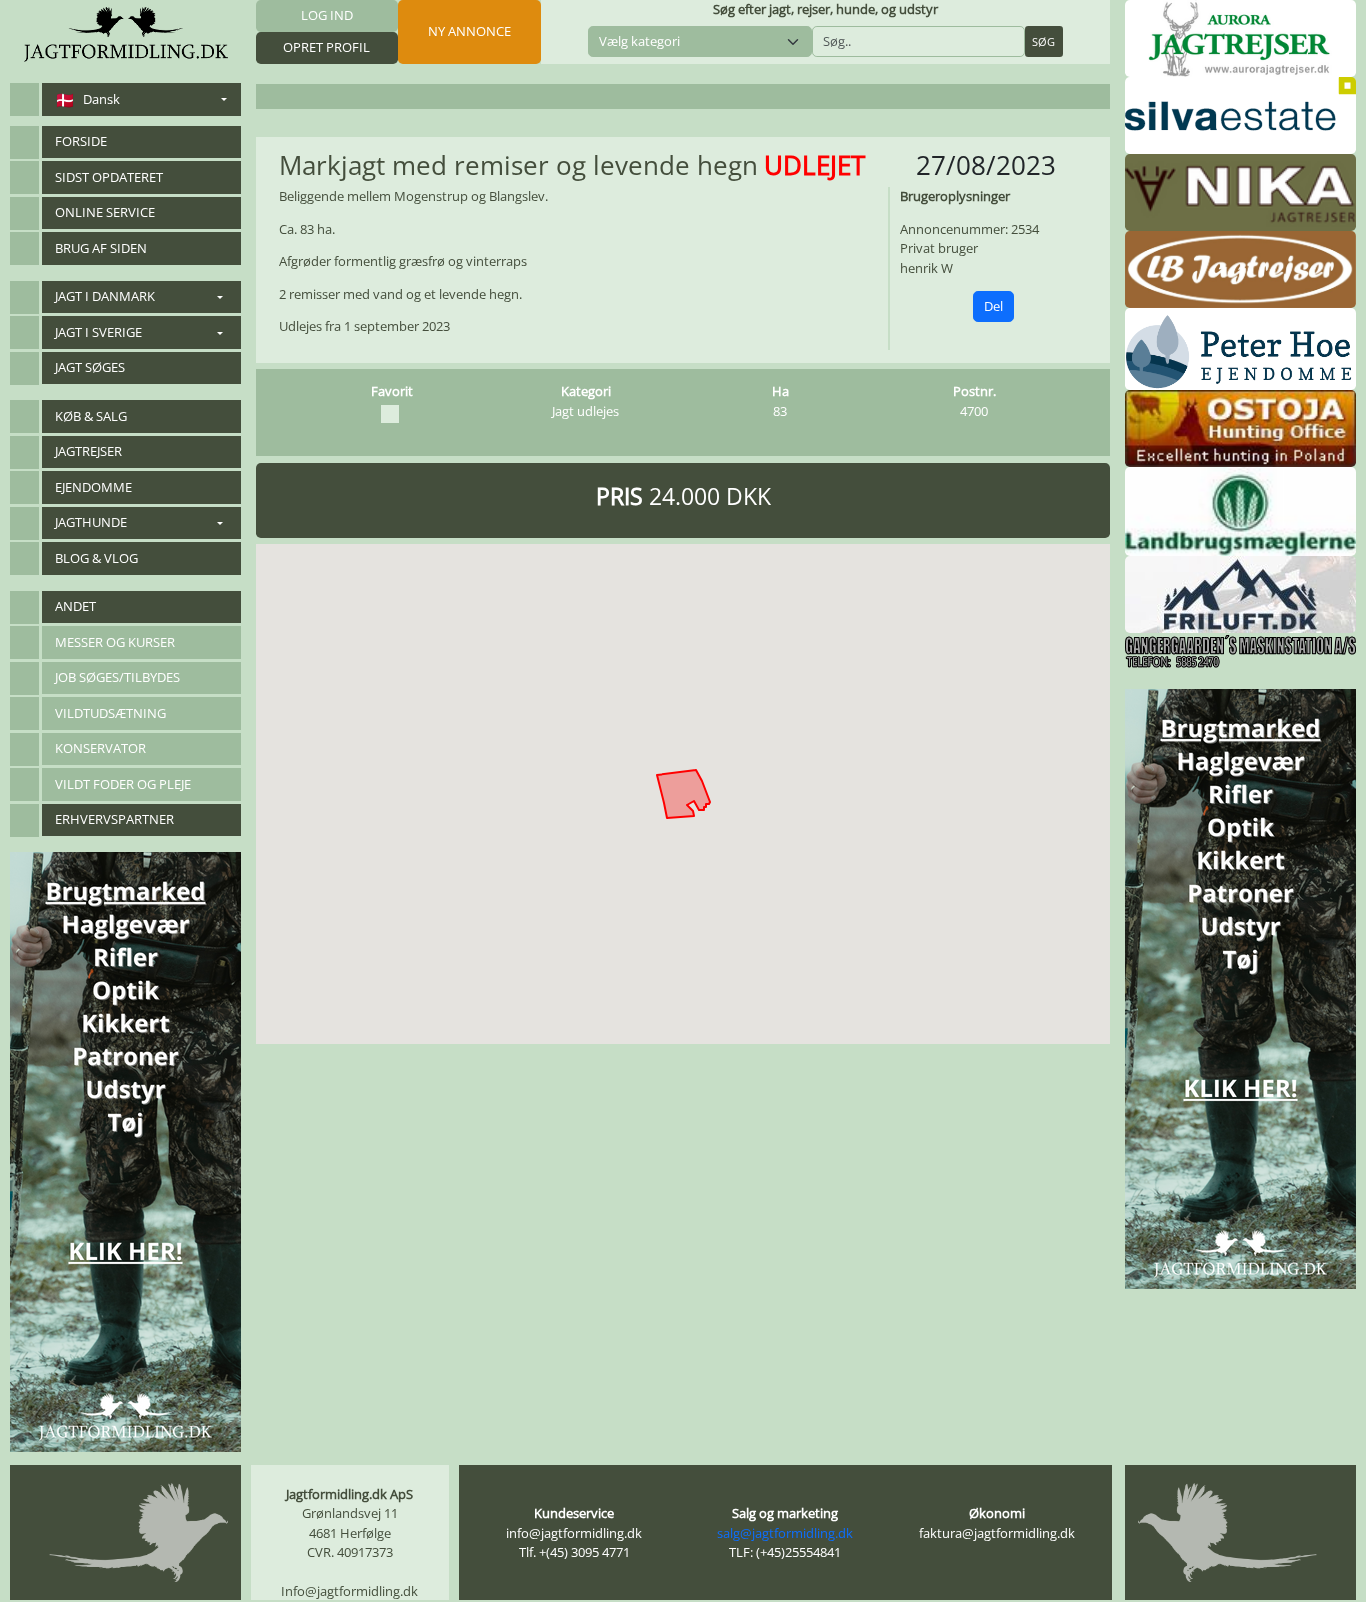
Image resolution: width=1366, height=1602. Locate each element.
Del (993, 306)
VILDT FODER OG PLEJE (123, 784)
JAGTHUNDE (91, 522)
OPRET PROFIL (326, 47)
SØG (1043, 41)
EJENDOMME (93, 487)
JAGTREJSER (88, 451)
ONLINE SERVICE (105, 212)
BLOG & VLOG (96, 558)
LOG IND (327, 15)
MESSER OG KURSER (115, 642)
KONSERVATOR (100, 748)
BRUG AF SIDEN (101, 248)
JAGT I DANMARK (105, 296)
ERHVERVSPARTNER (114, 819)
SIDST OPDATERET (109, 177)
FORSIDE (81, 141)
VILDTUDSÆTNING (110, 713)
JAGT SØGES (90, 367)
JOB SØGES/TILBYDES (117, 677)
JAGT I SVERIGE (98, 332)
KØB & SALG (91, 416)
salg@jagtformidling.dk (785, 1533)
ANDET (75, 606)
